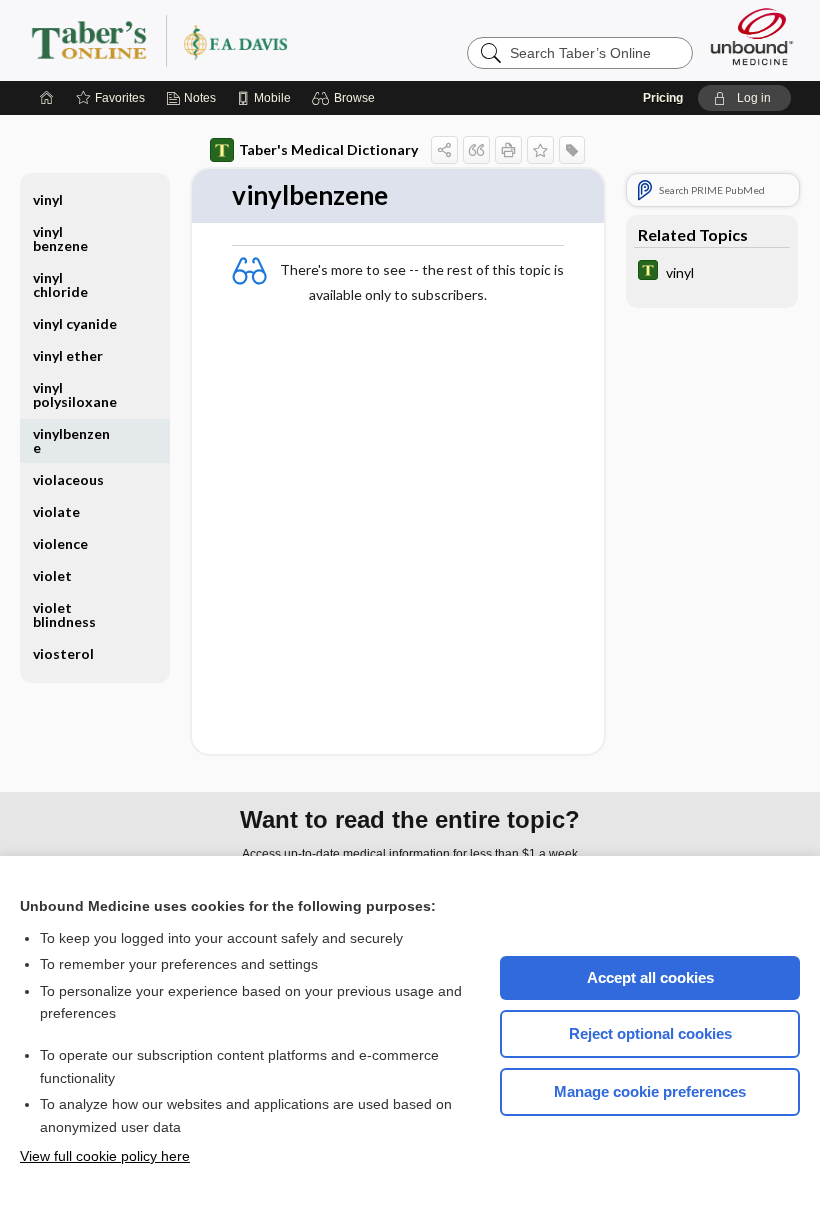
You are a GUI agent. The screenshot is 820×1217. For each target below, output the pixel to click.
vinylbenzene (71, 440)
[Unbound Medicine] (752, 36)
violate (56, 511)
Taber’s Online (279, 40)
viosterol (63, 653)
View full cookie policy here (105, 1156)
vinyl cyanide (75, 323)
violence (60, 543)
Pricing (663, 98)
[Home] (47, 98)
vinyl (48, 199)
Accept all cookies (650, 977)
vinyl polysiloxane (75, 394)
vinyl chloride (60, 284)
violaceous (68, 479)
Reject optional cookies (650, 1033)
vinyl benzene (60, 238)
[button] (346, 98)
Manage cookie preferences (650, 1091)
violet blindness (64, 614)
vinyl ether (68, 355)
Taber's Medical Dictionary (328, 149)
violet (52, 575)
